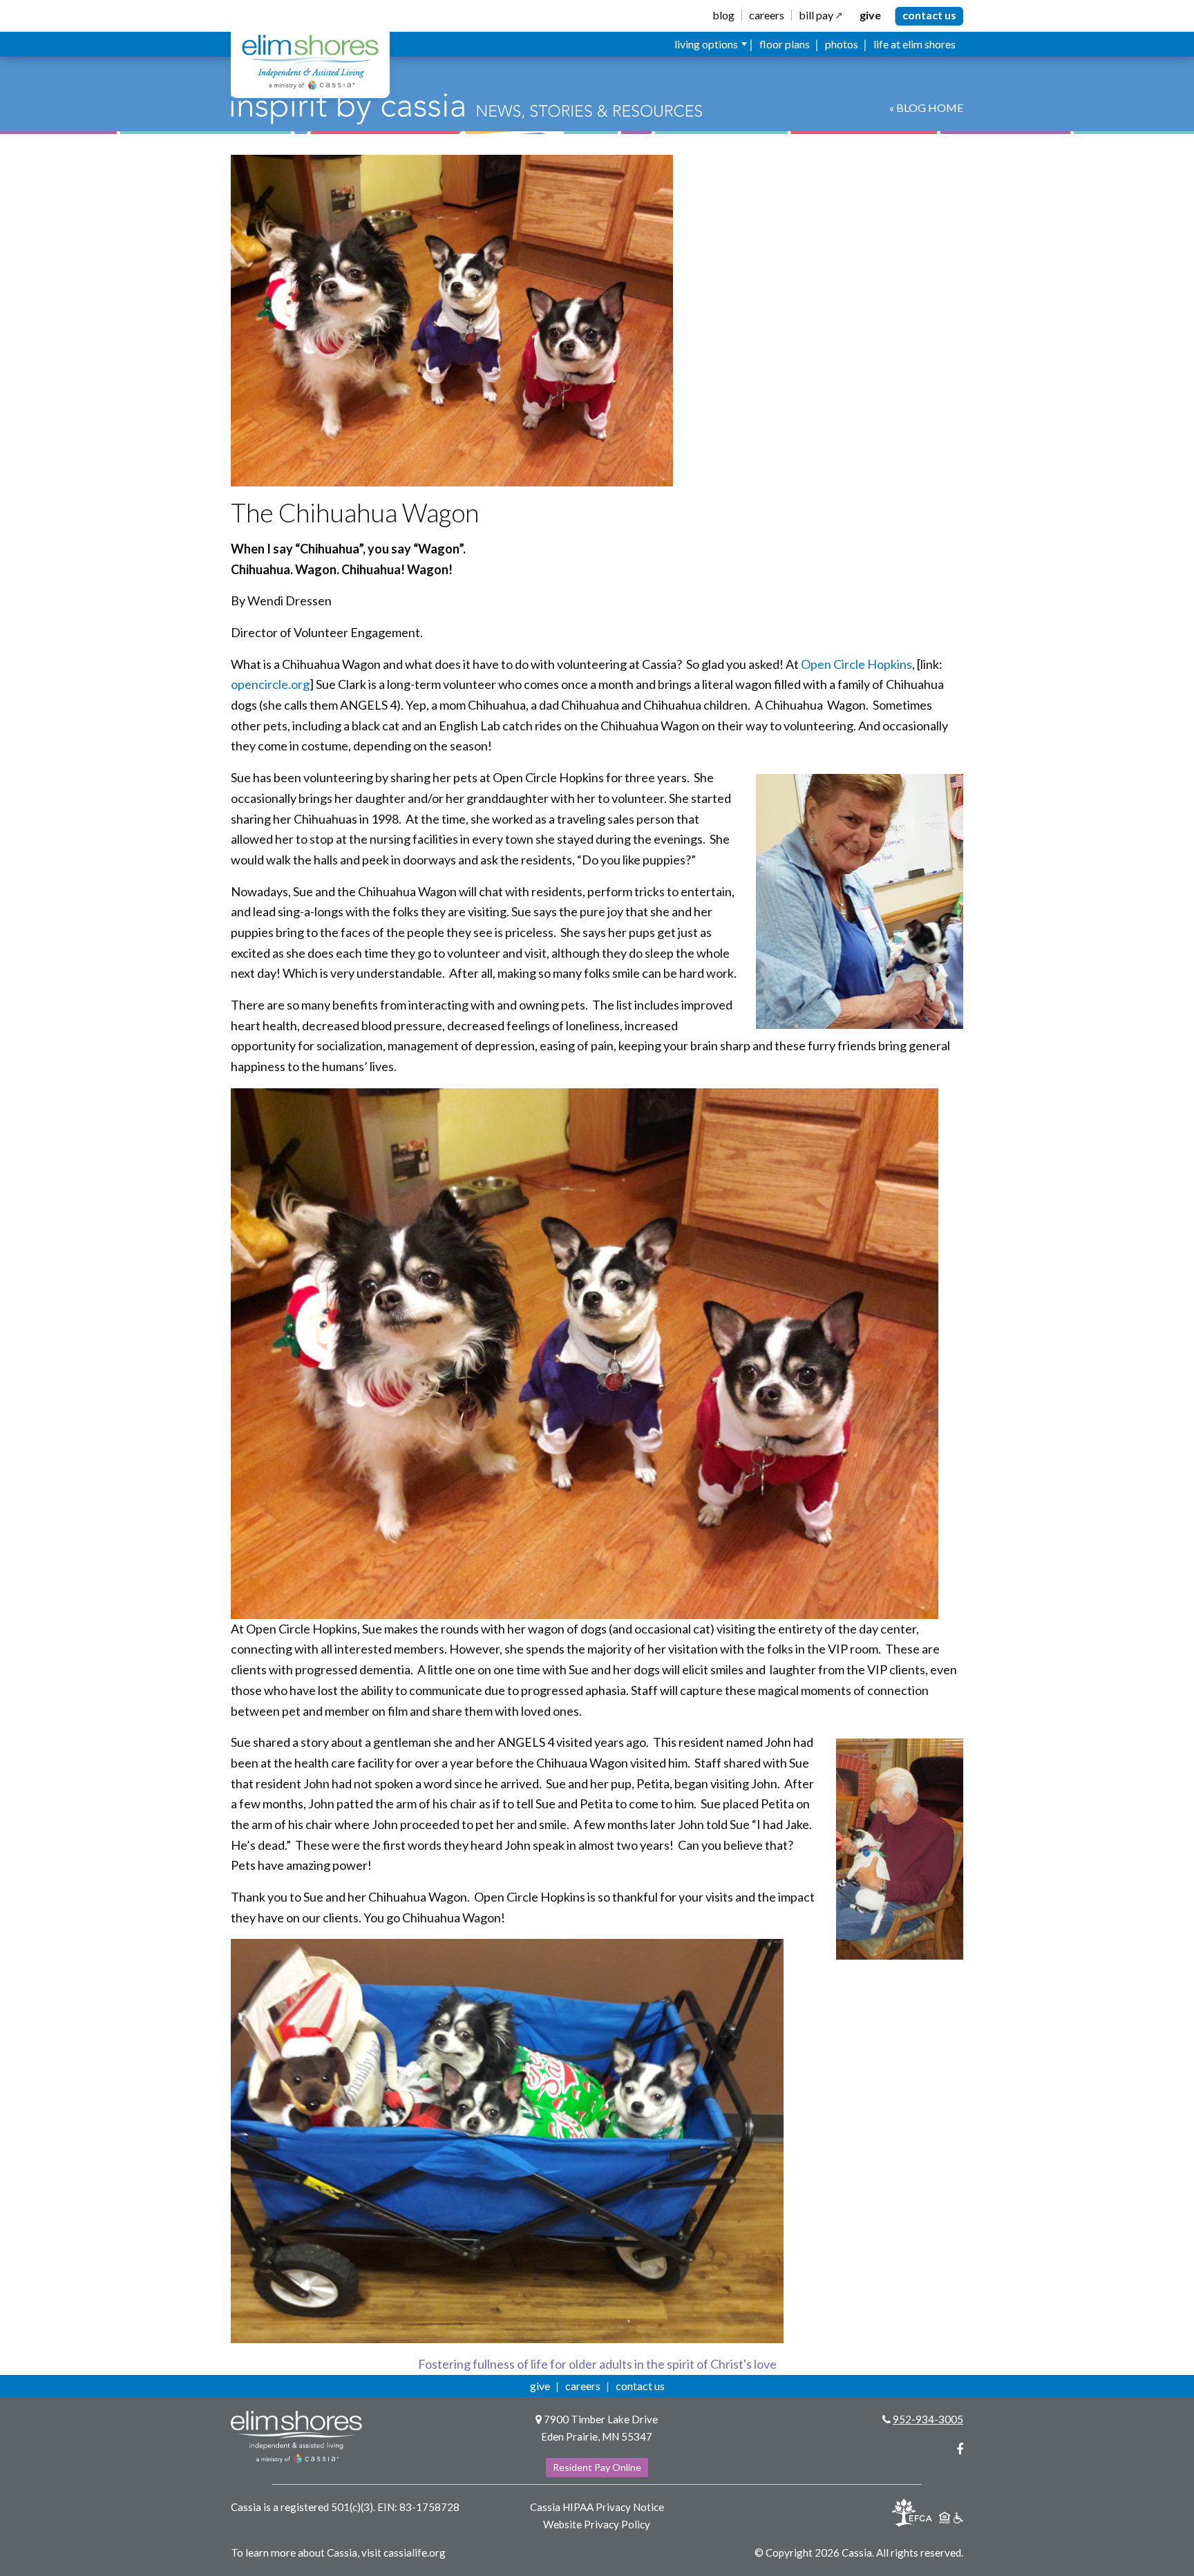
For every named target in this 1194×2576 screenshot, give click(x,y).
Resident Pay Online (597, 2467)
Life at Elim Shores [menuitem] (915, 44)
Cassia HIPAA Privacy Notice (597, 2507)
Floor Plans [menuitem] (785, 44)
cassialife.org (415, 2553)
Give (870, 15)
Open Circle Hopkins (856, 664)
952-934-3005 (928, 2419)
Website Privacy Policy (597, 2524)
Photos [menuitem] (842, 44)
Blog (723, 15)
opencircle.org (270, 684)
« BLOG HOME (926, 107)
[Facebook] (960, 2449)
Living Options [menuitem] (706, 44)
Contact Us (929, 15)
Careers (767, 15)
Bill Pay (816, 15)
